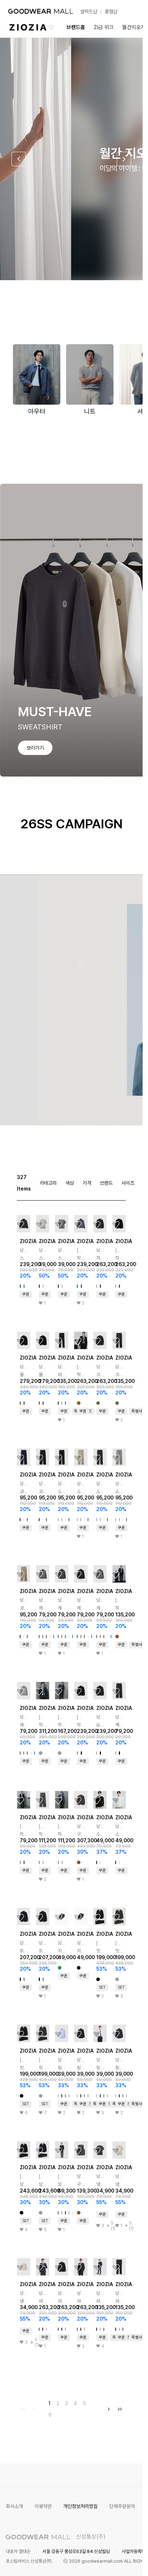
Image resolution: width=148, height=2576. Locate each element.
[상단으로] (108, 2562)
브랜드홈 (76, 27)
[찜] (20, 1225)
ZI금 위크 (104, 27)
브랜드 (106, 1183)
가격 (87, 1183)
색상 (70, 1183)
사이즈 (128, 1183)
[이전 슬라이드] (19, 159)
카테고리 (48, 1183)
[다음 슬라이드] (124, 159)
